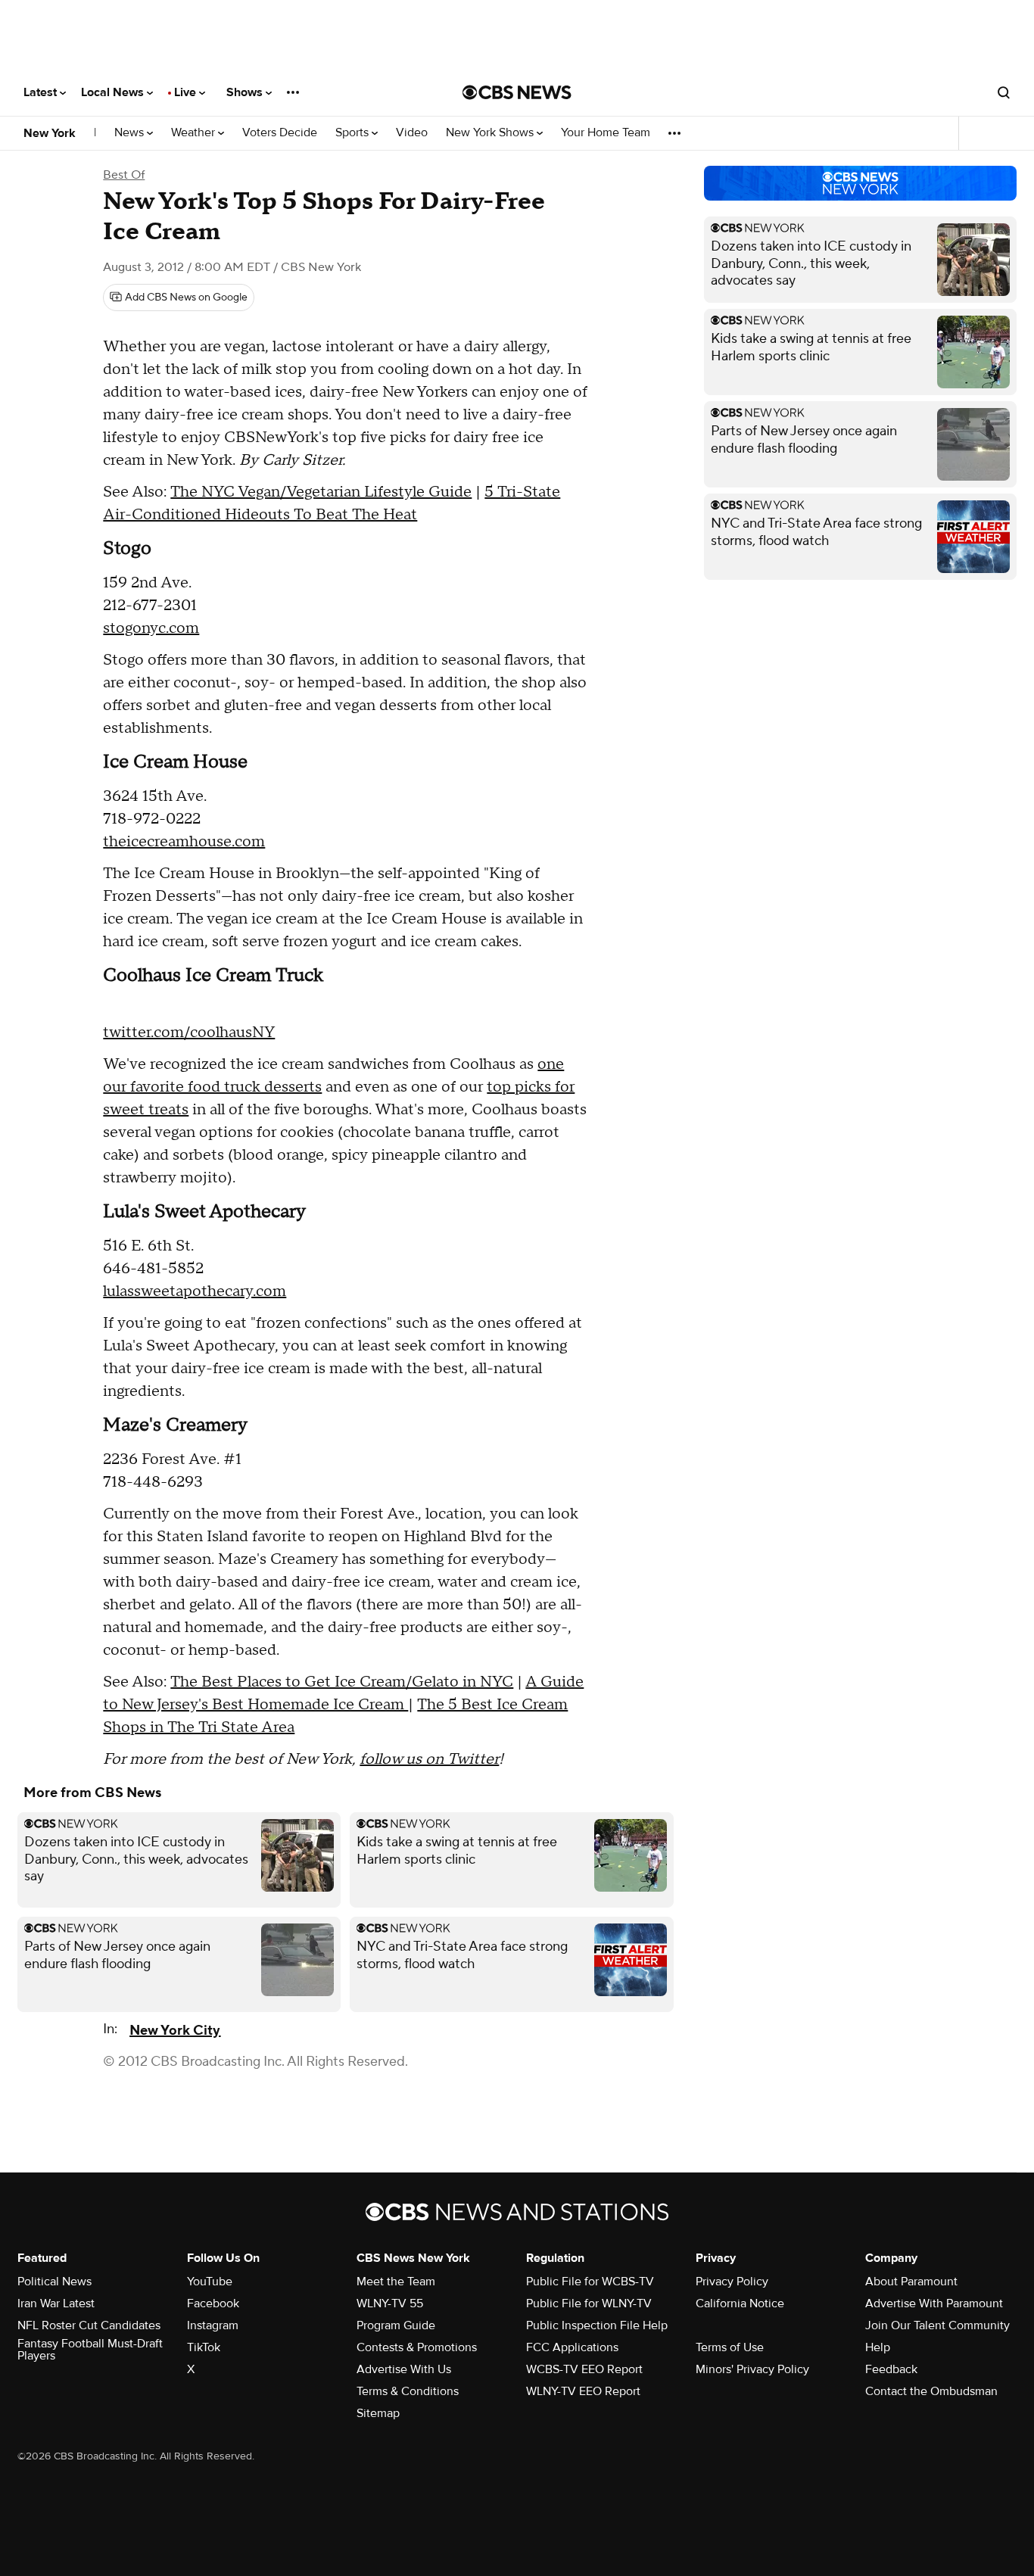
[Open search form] (1004, 92)
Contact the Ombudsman (931, 2391)
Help (878, 2347)
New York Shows (491, 133)
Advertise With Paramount (934, 2303)
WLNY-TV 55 (390, 2303)
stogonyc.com (151, 628)
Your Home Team (606, 133)
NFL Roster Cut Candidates (89, 2325)
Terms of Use (730, 2347)
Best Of (124, 175)
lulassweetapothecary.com (195, 1291)
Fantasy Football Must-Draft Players (90, 2350)
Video (412, 133)
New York (50, 133)
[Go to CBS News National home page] (517, 92)
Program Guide (396, 2325)
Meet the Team (396, 2282)
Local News (114, 92)
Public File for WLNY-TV (589, 2303)
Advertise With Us (404, 2369)
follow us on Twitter (429, 1759)
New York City (175, 2031)
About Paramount (911, 2282)
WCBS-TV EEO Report (584, 2369)
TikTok (204, 2347)
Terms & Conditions (408, 2391)
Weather (195, 133)
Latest (42, 92)
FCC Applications (572, 2347)
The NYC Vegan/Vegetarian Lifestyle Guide (321, 492)
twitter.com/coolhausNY (189, 1033)
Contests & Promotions (417, 2347)
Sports (353, 133)
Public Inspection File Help (597, 2325)
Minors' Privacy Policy (752, 2369)
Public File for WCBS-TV (590, 2282)
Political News (55, 2282)
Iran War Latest (56, 2303)
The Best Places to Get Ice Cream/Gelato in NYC (342, 1682)
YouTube (210, 2282)
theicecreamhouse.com (184, 842)
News (131, 133)
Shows (246, 92)
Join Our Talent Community (937, 2325)
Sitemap (378, 2413)
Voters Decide (280, 133)
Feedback (891, 2369)
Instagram (213, 2325)
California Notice (740, 2303)
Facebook (213, 2303)
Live (187, 92)
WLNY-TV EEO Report (583, 2391)
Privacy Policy (732, 2282)
